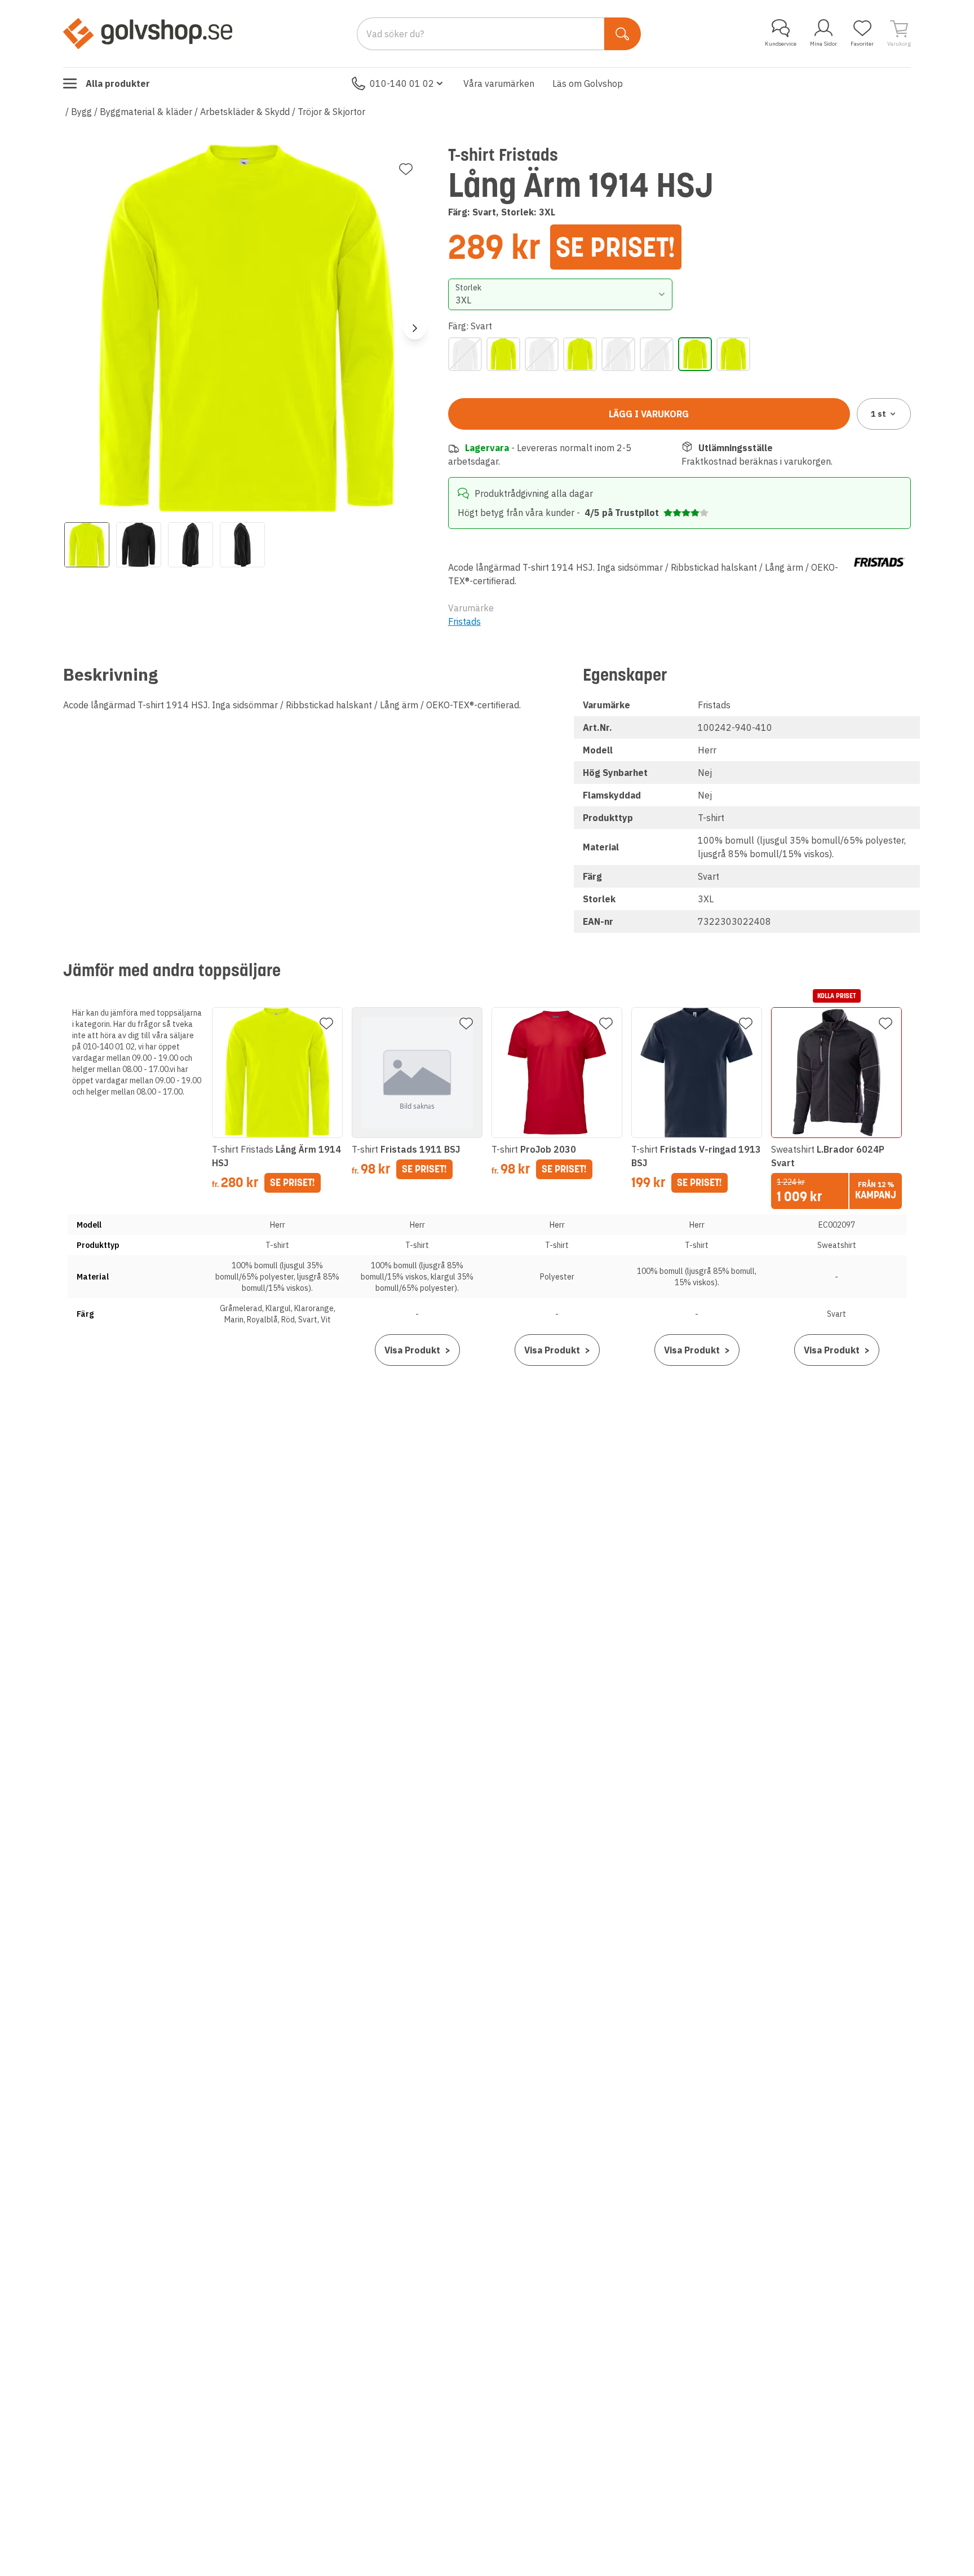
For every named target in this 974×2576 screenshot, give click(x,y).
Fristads (464, 621)
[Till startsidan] (148, 33)
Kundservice (781, 44)
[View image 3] (191, 545)
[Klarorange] (542, 354)
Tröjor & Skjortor (331, 112)
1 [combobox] (878, 414)
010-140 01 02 (402, 83)
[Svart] (695, 354)
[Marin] (580, 354)
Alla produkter (118, 83)
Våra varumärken (499, 83)
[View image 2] (139, 545)
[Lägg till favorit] (406, 169)
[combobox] (561, 294)
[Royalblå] (618, 354)
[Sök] (623, 34)
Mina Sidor (824, 44)
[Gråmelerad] (465, 354)
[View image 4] (242, 545)
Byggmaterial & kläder (146, 112)
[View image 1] (87, 545)
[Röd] (657, 354)
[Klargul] (503, 354)
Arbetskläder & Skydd (245, 112)
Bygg (81, 112)
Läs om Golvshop (588, 83)
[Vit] (733, 354)
